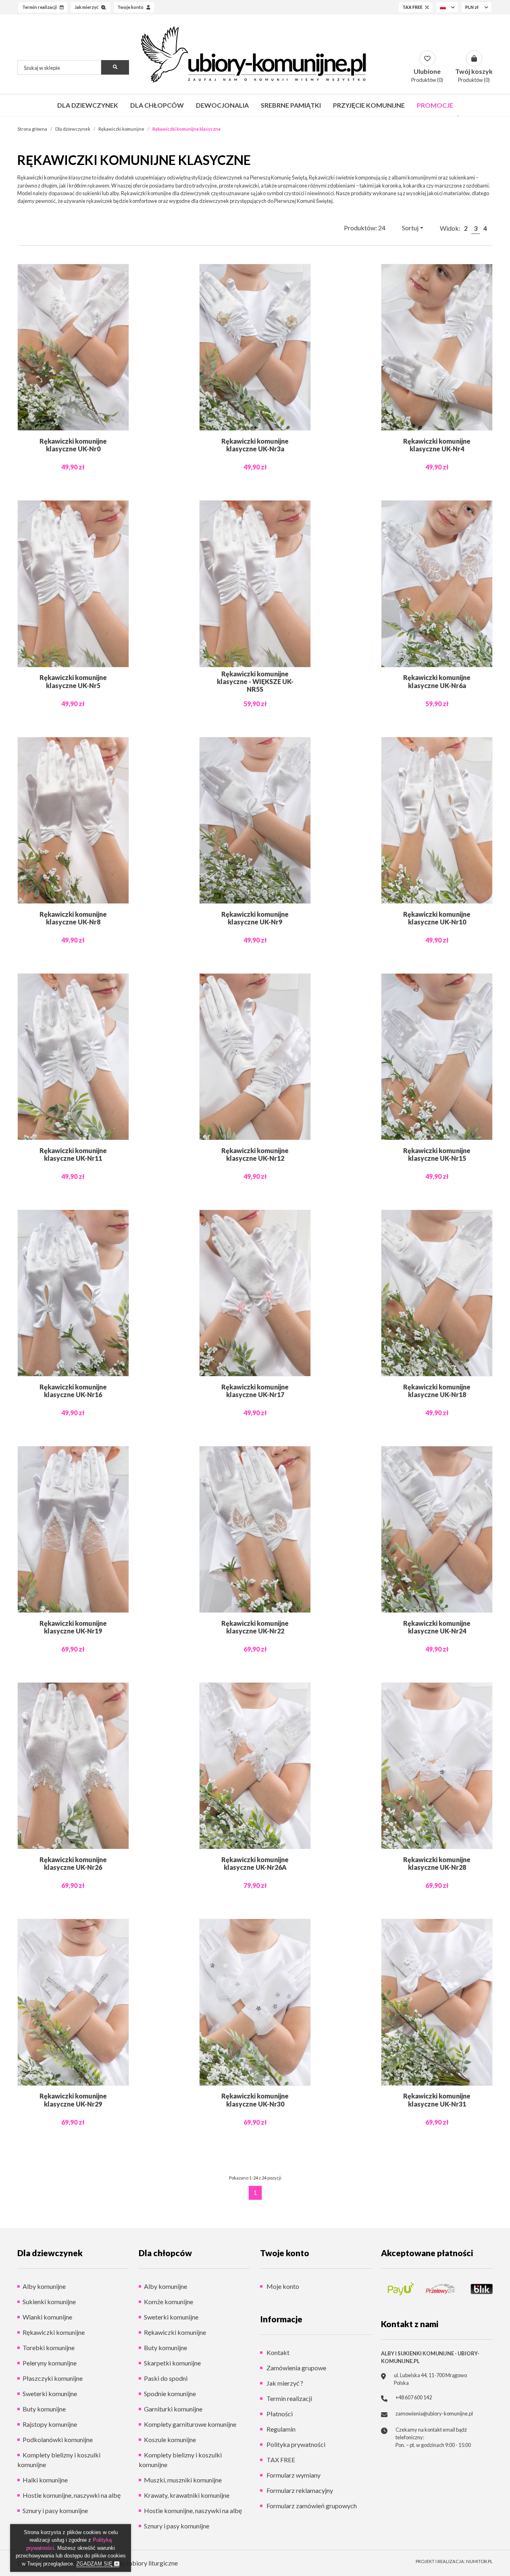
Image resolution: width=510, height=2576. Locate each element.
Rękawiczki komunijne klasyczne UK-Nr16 (73, 1391)
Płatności (279, 2414)
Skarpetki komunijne (172, 2363)
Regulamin (280, 2429)
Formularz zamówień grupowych (311, 2506)
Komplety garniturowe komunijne (190, 2424)
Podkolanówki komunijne (58, 2439)
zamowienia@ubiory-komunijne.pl (434, 2413)
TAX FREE (280, 2460)
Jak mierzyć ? (284, 2383)
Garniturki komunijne (173, 2409)
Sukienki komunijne (49, 2302)
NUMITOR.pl (479, 2561)
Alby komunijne (44, 2286)
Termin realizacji (289, 2398)
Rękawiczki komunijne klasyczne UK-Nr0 (73, 445)
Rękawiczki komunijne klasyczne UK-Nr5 (73, 681)
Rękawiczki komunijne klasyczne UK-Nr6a (437, 681)
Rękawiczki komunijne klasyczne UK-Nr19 (73, 1627)
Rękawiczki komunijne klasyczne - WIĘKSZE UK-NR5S (255, 681)
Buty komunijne (44, 2409)
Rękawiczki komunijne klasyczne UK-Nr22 (255, 1627)
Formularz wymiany (293, 2475)
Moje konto (282, 2286)
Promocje (435, 105)
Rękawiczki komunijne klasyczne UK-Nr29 (73, 2100)
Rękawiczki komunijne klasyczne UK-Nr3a (255, 445)
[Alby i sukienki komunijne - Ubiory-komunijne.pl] (255, 54)
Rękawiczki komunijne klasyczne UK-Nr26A (255, 1863)
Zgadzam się (95, 2564)
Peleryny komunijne (50, 2363)
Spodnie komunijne (170, 2393)
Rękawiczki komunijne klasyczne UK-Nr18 (437, 1391)
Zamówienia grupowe (296, 2368)
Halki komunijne (45, 2480)
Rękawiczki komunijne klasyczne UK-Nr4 (437, 445)
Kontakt (277, 2352)
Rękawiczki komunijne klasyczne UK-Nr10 (437, 918)
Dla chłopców (157, 105)
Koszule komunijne (170, 2439)
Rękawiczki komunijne (54, 2332)
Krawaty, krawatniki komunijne (187, 2495)
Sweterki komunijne (50, 2393)
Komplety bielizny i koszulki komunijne (59, 2460)
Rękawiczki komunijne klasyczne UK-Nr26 (73, 1863)
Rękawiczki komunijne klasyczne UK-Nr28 (437, 1863)
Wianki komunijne (47, 2317)
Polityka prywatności (295, 2444)
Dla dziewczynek (88, 105)
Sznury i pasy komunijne (55, 2510)
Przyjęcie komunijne (369, 105)
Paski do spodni (166, 2378)
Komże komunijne (169, 2302)
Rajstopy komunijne (50, 2424)
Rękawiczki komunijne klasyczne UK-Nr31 (437, 2100)
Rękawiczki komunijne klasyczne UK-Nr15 (437, 1154)
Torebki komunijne (49, 2348)
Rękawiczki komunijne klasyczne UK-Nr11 (73, 1154)
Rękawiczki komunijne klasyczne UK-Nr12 (255, 1154)
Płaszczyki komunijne (53, 2378)
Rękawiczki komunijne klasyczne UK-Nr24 (437, 1627)
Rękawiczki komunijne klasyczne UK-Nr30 (255, 2100)
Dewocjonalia (222, 105)
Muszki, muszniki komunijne (183, 2480)
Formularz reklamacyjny (299, 2490)
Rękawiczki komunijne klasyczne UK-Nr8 (73, 918)
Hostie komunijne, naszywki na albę (72, 2495)
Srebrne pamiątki (291, 105)
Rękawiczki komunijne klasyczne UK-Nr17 (255, 1391)
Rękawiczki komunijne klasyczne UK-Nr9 (255, 918)
